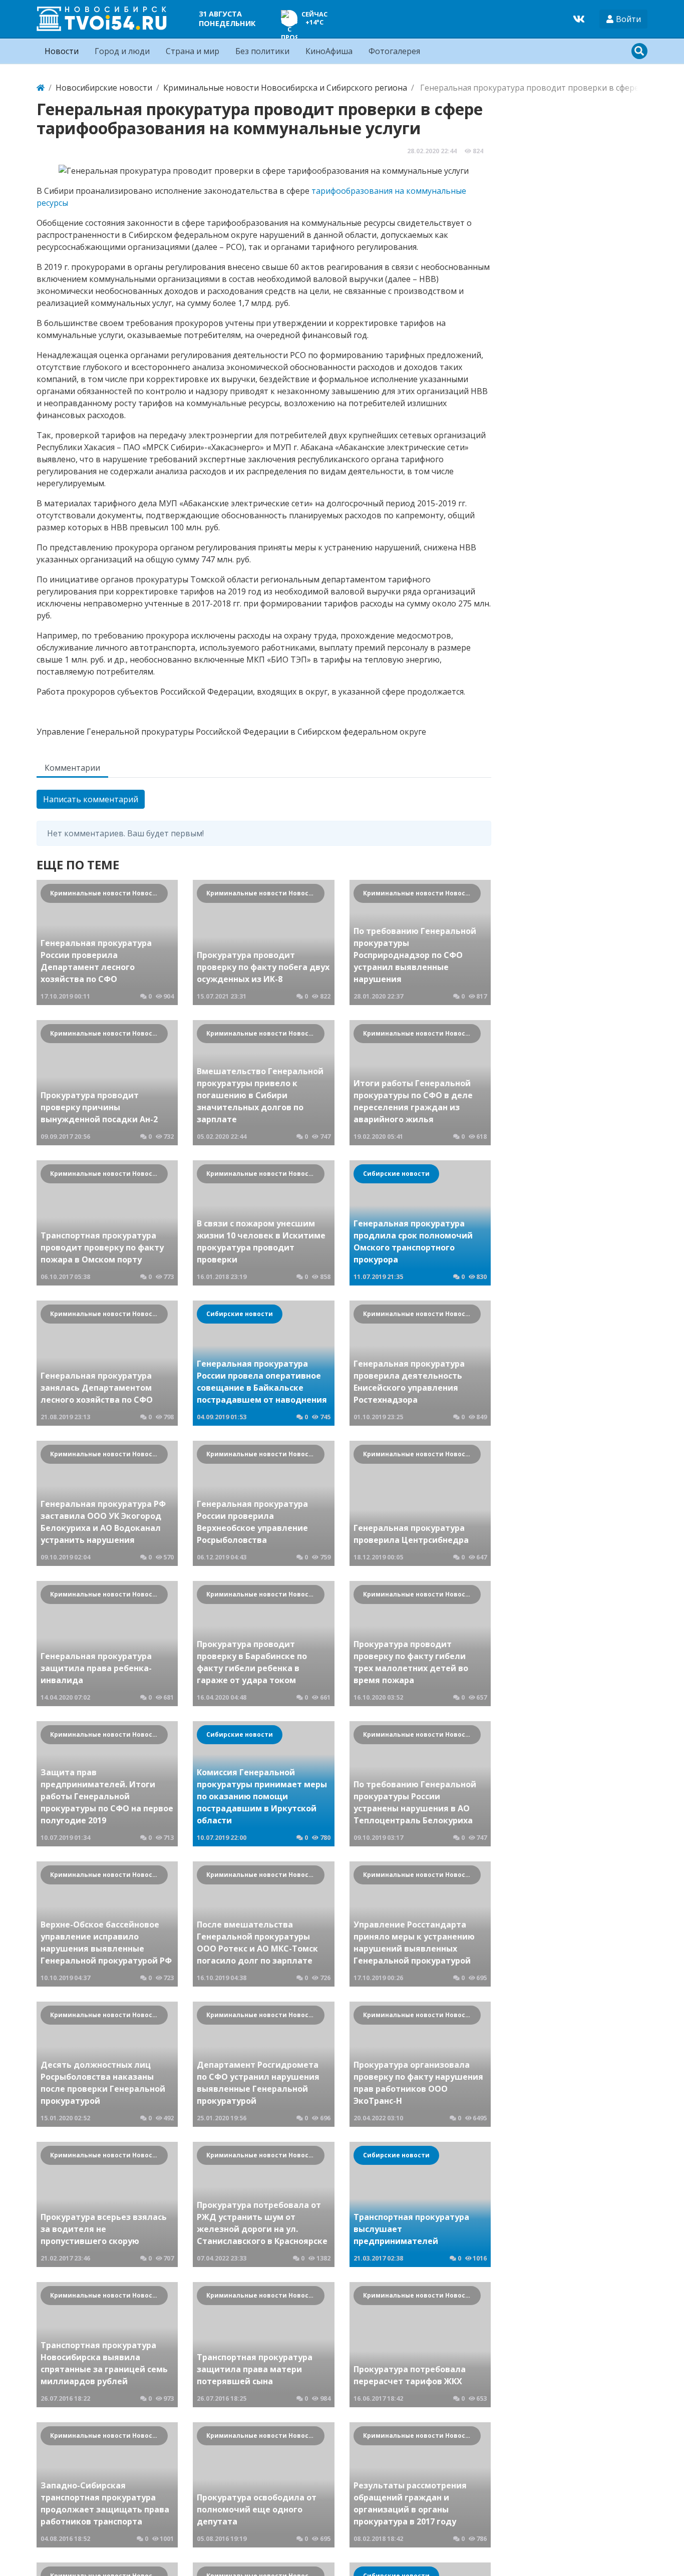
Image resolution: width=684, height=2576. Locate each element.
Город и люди (122, 51)
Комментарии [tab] (72, 768)
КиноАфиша (329, 51)
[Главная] (41, 88)
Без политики (262, 51)
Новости (62, 51)
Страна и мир (193, 51)
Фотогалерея (394, 51)
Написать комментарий (91, 799)
